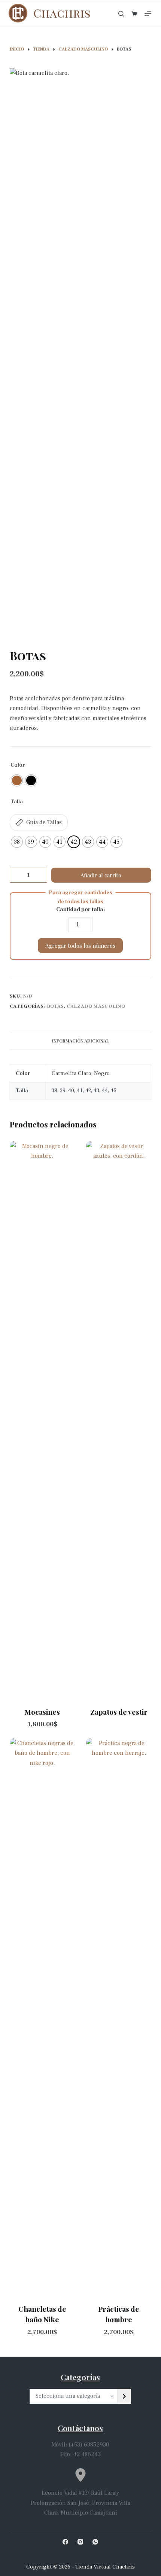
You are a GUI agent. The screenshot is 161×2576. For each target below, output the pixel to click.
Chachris (62, 13)
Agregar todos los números (80, 946)
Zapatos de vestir (119, 1712)
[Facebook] (65, 2542)
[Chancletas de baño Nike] (42, 2019)
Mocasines (42, 1712)
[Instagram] (80, 2542)
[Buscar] (121, 14)
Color (18, 765)
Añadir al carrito (101, 875)
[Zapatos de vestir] (119, 1422)
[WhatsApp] (95, 2542)
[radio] (17, 780)
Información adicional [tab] (80, 1041)
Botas (55, 1006)
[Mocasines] (42, 1422)
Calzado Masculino (96, 1006)
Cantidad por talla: (80, 909)
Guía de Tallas (44, 822)
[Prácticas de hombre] (119, 2019)
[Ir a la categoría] (124, 2396)
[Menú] (148, 13)
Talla (17, 802)
